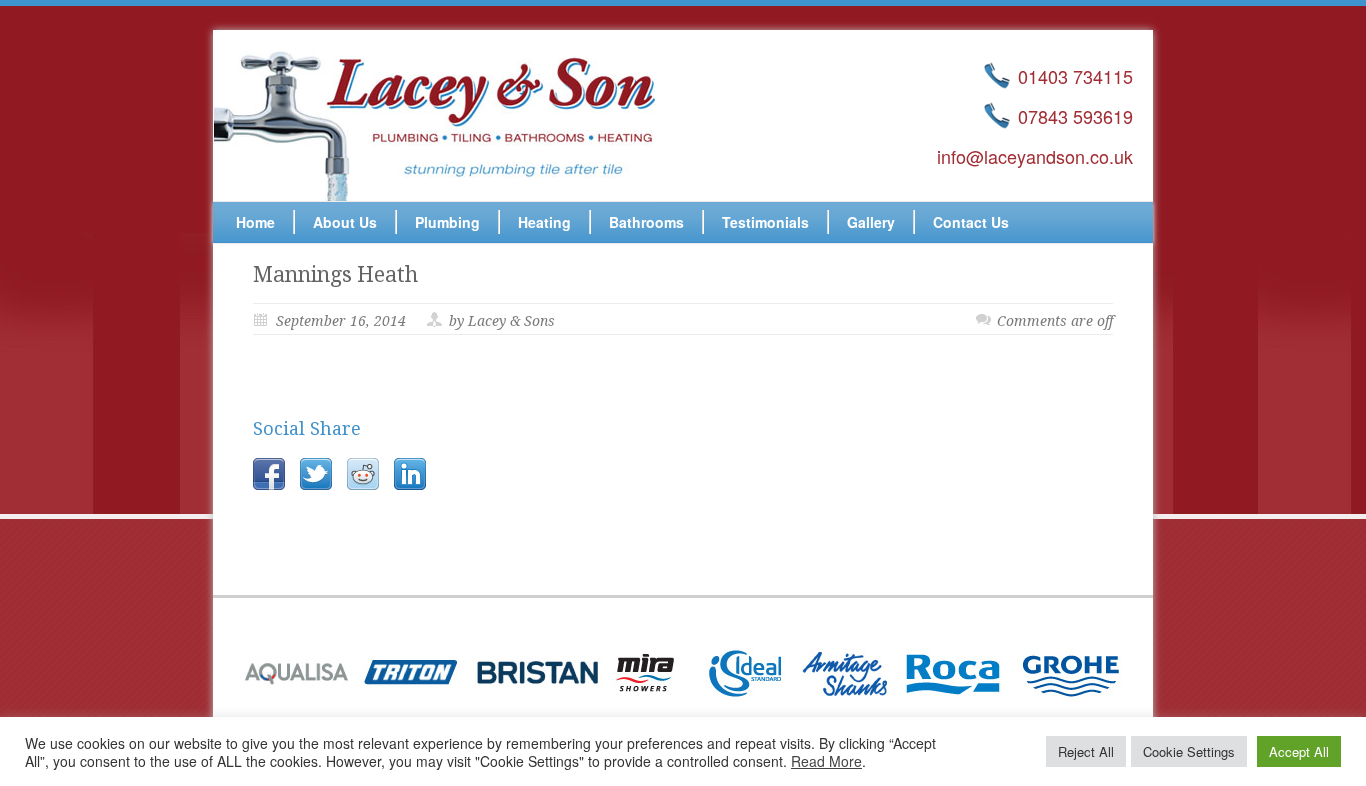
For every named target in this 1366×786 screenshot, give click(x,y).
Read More (826, 761)
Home (255, 222)
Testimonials (765, 222)
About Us (345, 222)
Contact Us (971, 222)
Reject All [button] (1086, 751)
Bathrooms (646, 222)
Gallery (871, 222)
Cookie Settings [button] (1189, 751)
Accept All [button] (1299, 751)
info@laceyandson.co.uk (1035, 156)
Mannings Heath (335, 274)
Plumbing (447, 222)
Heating (544, 222)
